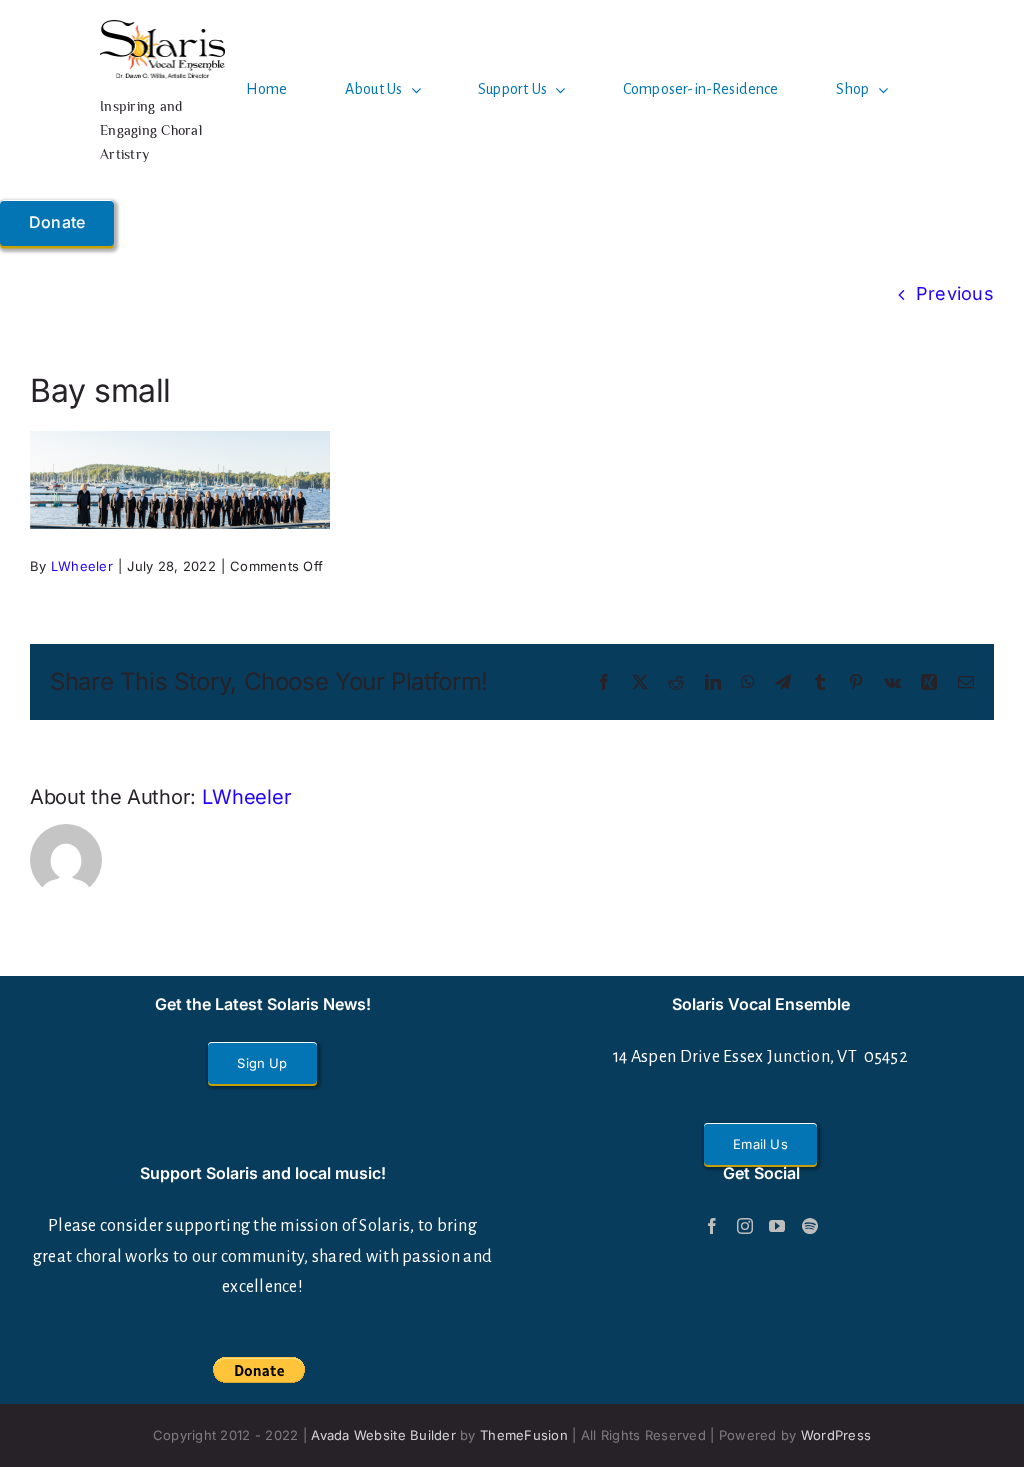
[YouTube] (777, 1226)
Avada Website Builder (383, 1435)
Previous (955, 293)
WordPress (836, 1435)
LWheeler (82, 566)
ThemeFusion (524, 1435)
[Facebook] (712, 1226)
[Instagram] (745, 1226)
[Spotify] (810, 1226)
